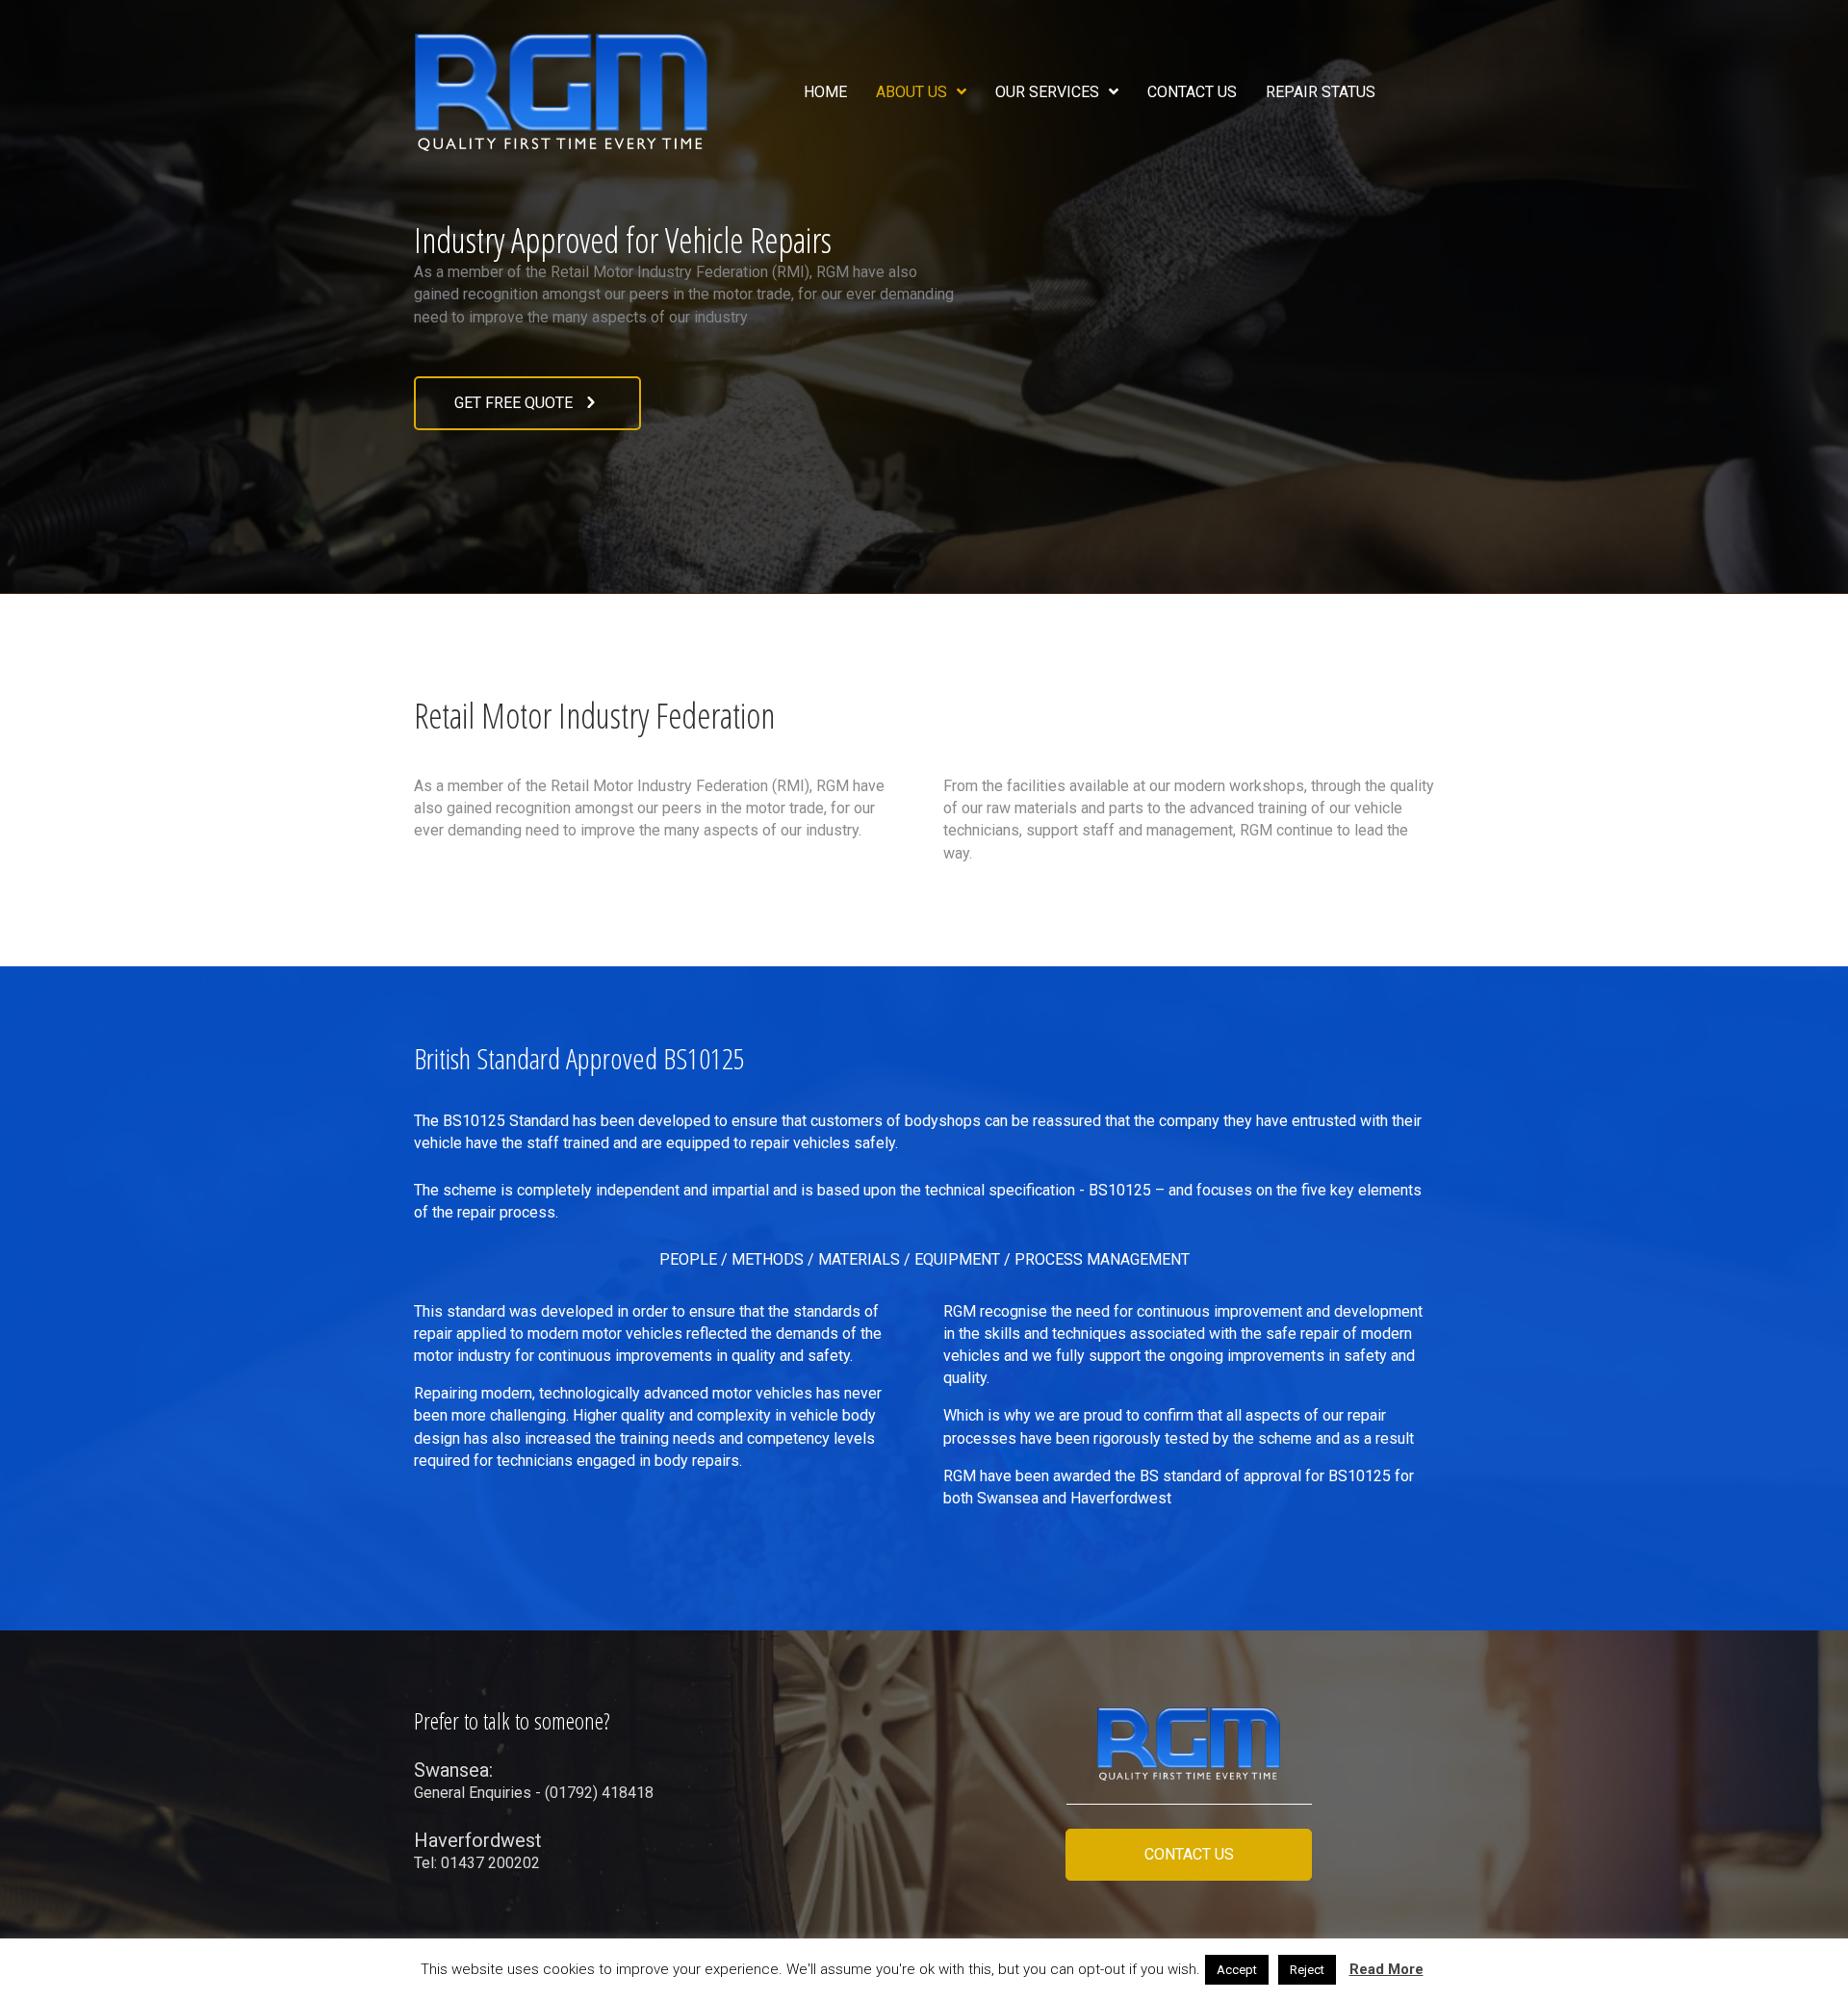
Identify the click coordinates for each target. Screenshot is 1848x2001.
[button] (527, 403)
